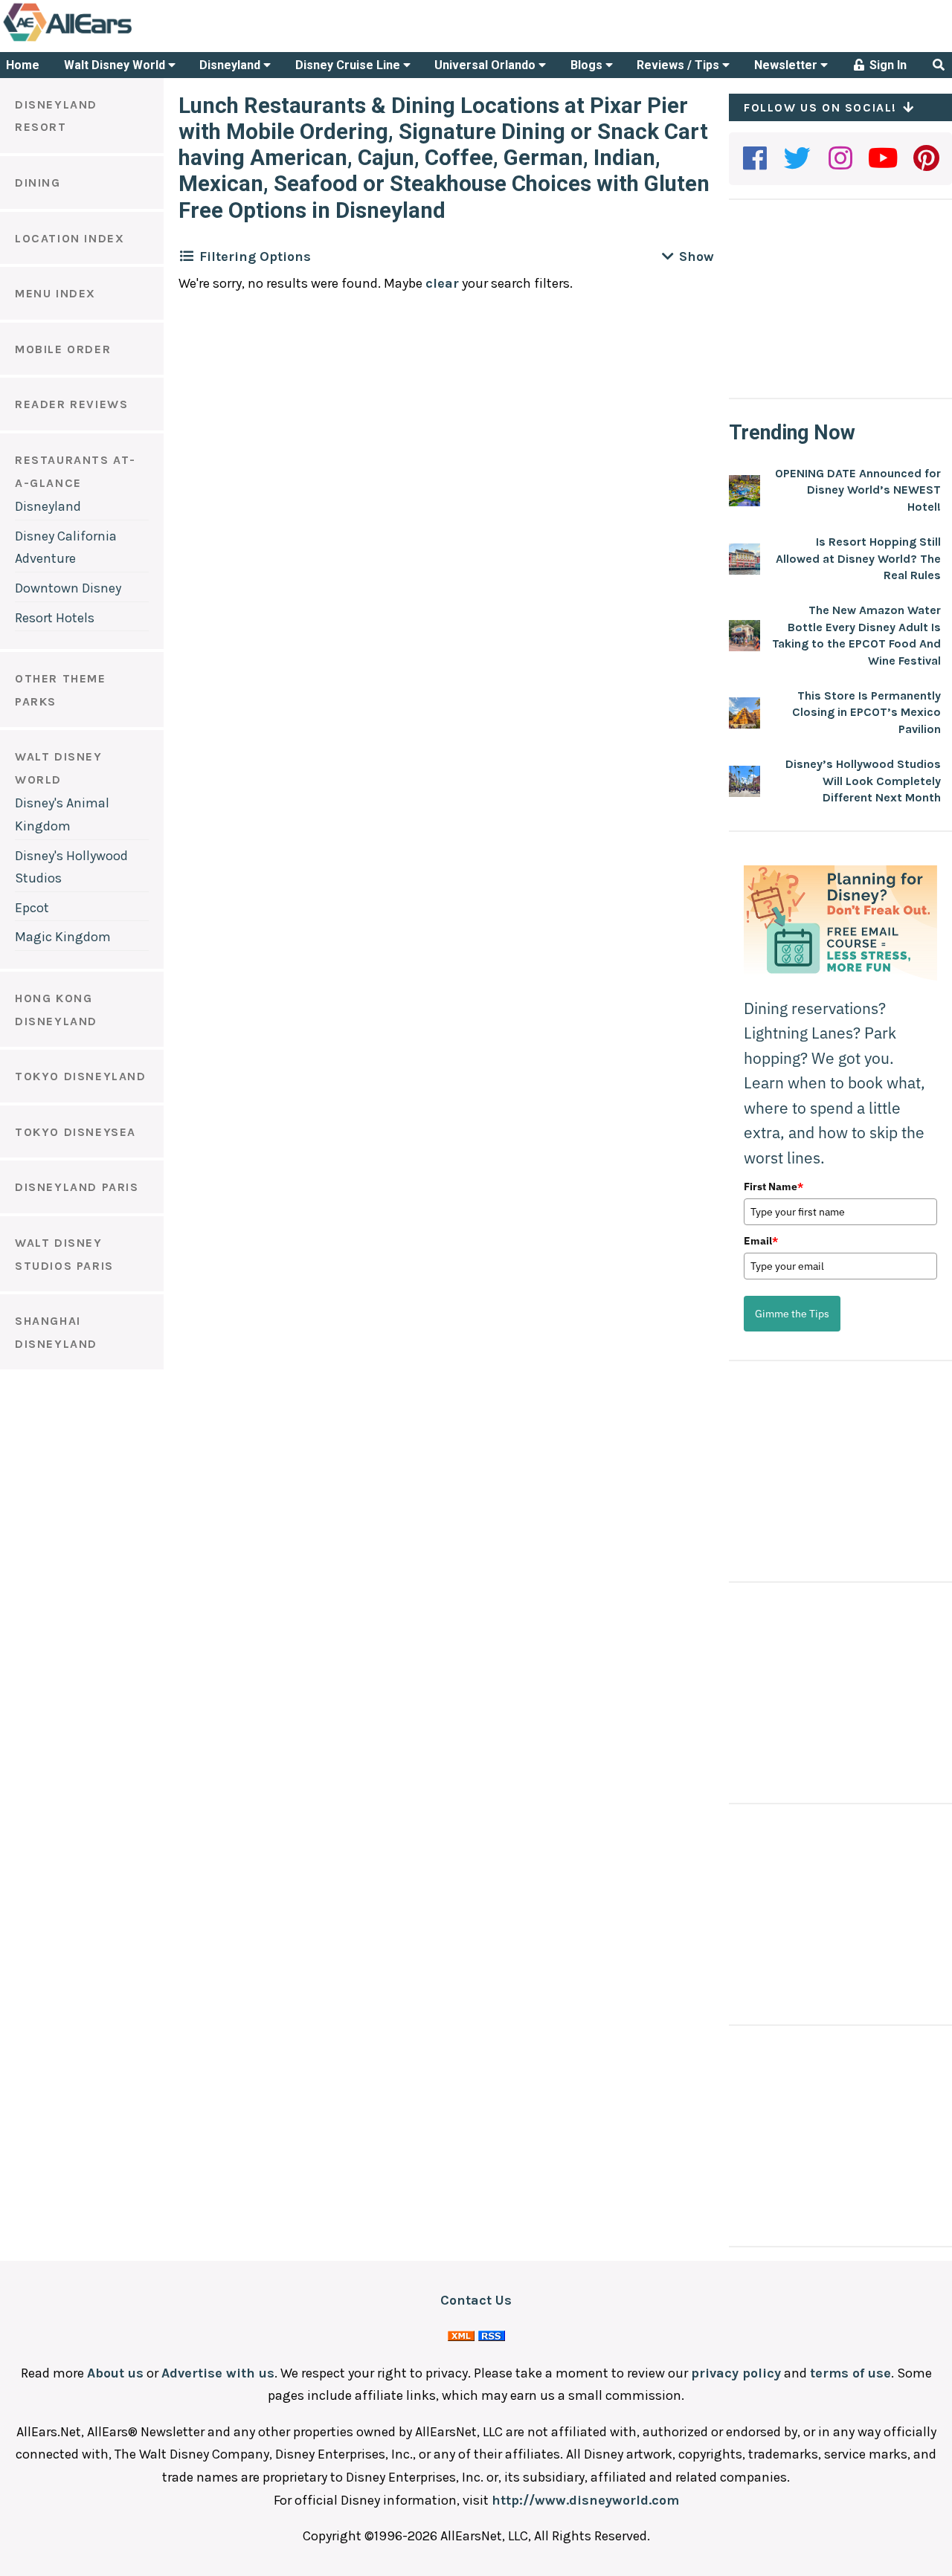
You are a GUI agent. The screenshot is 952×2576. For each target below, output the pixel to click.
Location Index (70, 238)
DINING (38, 183)
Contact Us (476, 2300)
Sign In (887, 65)
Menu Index (55, 293)
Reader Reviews (71, 404)
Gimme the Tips (792, 1314)
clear (442, 283)
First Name (773, 1187)
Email (761, 1241)
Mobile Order (63, 349)
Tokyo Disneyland (81, 1076)
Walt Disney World (116, 65)
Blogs (588, 65)
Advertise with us (218, 2373)
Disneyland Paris (77, 1187)
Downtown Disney (68, 588)
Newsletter (787, 65)
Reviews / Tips (679, 65)
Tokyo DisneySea (75, 1132)
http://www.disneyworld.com (585, 2500)
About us (115, 2373)
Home (23, 65)
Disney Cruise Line (349, 65)
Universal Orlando (486, 65)
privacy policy (736, 2373)
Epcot (32, 908)
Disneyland (231, 65)
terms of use (850, 2373)
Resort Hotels (55, 618)
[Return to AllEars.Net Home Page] (114, 40)
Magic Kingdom (63, 937)
